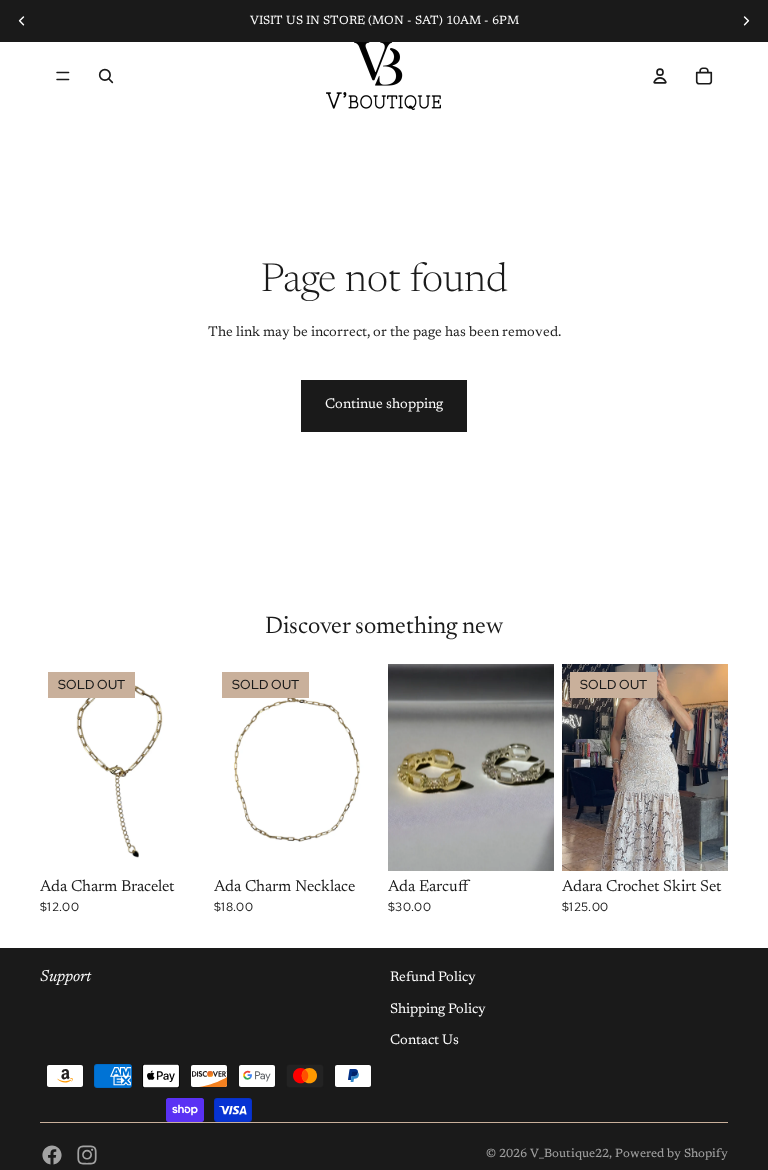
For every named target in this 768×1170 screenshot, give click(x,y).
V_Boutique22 (569, 1154)
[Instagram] (87, 1155)
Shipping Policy (438, 1009)
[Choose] (523, 841)
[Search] (106, 76)
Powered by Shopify (671, 1154)
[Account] (660, 76)
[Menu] (63, 76)
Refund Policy (433, 978)
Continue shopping (384, 405)
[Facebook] (52, 1155)
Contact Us (424, 1041)
